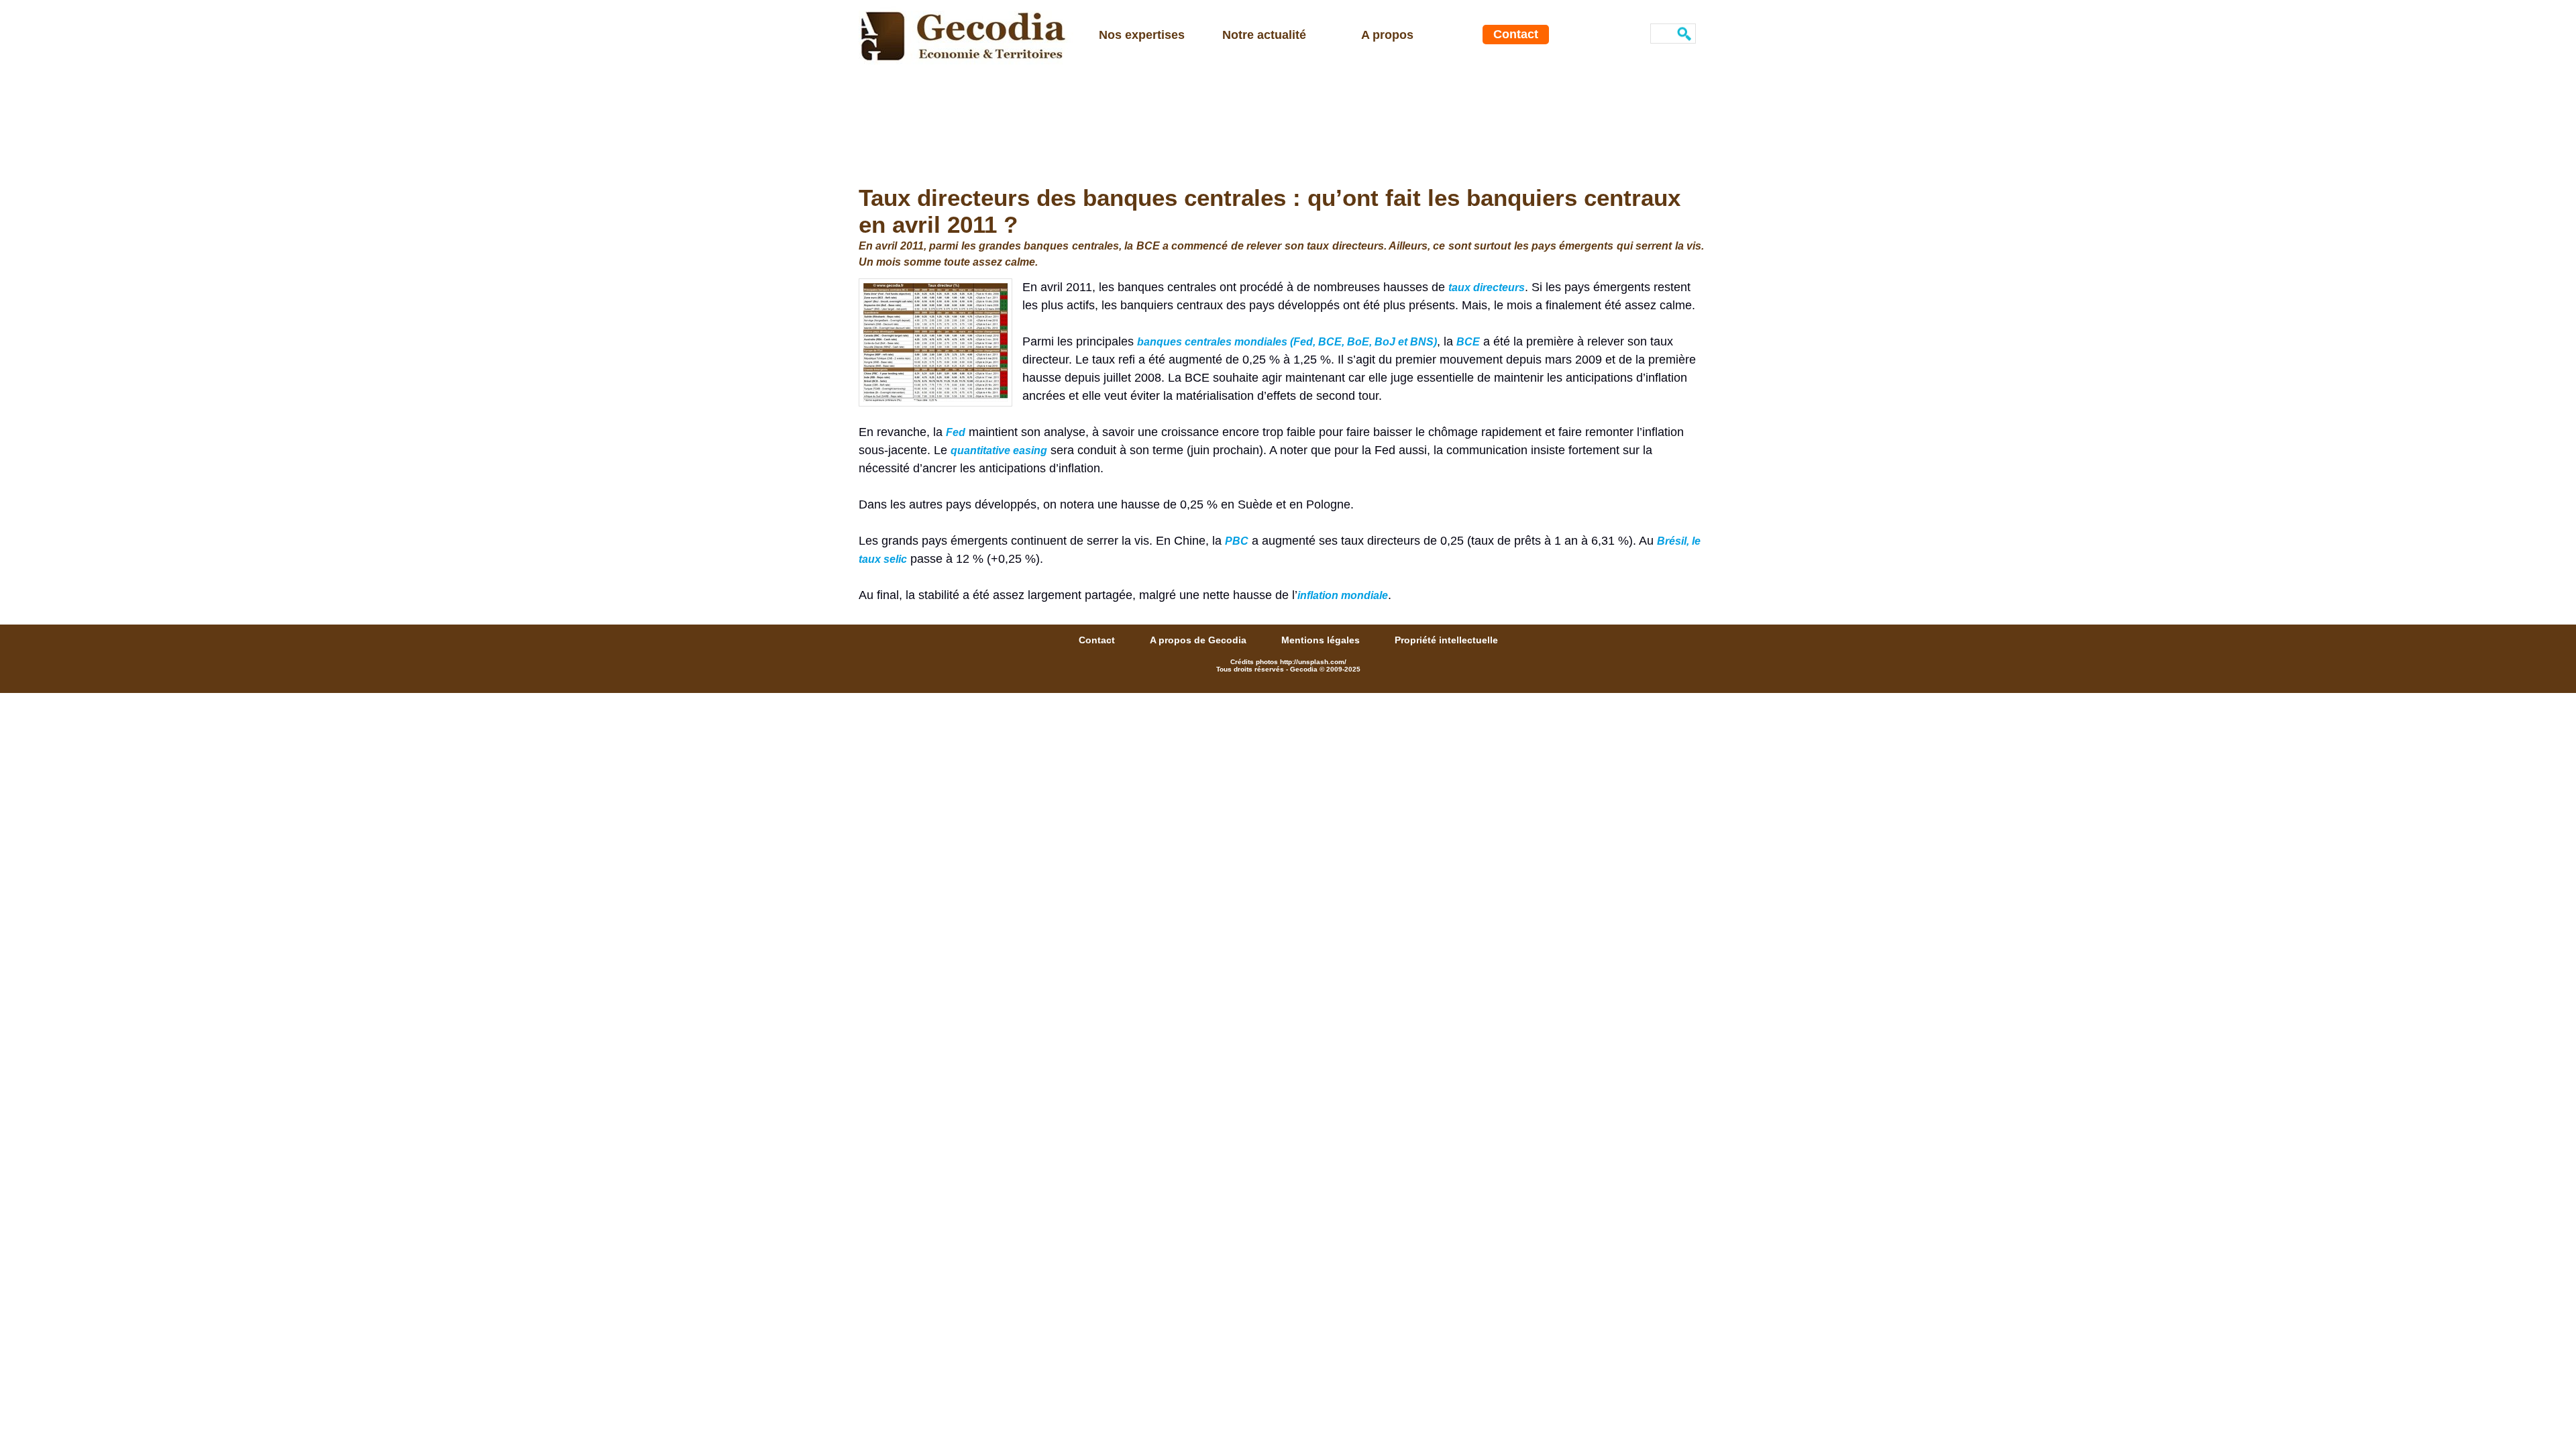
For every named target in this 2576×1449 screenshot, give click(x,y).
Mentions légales (1322, 640)
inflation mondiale (1343, 595)
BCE (1468, 342)
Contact (1516, 34)
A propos (1387, 35)
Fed (956, 432)
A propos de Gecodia (1199, 640)
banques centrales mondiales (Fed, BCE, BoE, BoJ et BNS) (1287, 342)
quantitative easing (999, 450)
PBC (1237, 541)
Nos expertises (1142, 35)
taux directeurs (1487, 287)
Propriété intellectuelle (1446, 640)
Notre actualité (1264, 35)
